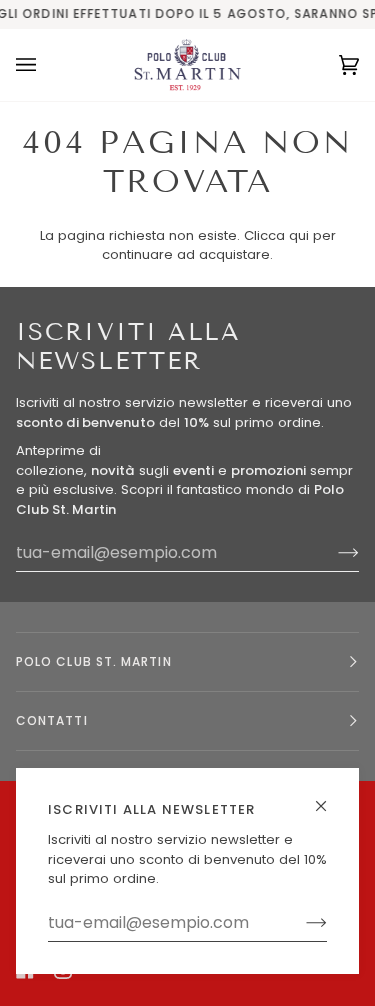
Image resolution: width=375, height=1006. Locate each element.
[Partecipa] (300, 923)
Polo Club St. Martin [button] (94, 661)
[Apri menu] (46, 65)
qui (299, 235)
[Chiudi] (329, 797)
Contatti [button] (52, 720)
